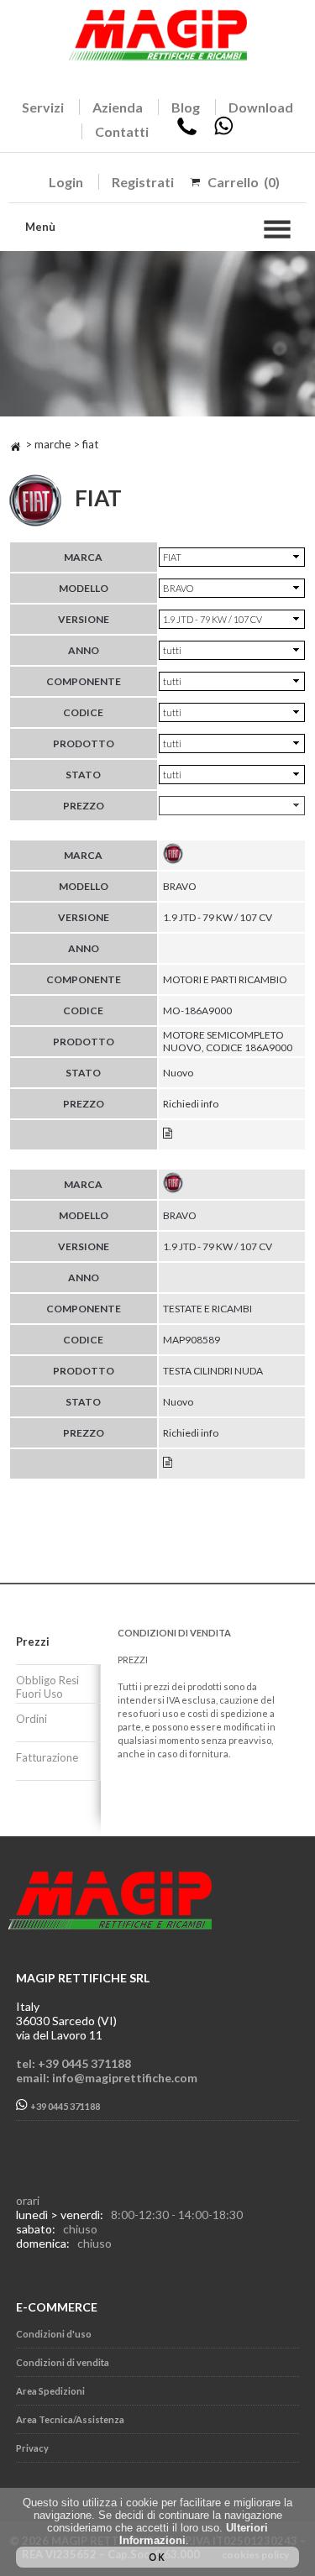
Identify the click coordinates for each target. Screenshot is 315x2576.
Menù (40, 227)
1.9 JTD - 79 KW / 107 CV (218, 917)
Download (261, 107)
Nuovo (178, 1073)
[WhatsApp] (223, 131)
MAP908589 (192, 1340)
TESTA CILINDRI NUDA (213, 1371)
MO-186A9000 (197, 1011)
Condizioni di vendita (63, 2362)
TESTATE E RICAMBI (207, 1309)
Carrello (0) (244, 182)
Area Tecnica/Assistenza (70, 2419)
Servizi (43, 107)
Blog (186, 107)
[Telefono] (187, 131)
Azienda (118, 107)
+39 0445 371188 (64, 2106)
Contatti (122, 131)
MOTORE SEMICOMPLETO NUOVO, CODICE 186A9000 (228, 1041)
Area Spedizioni (50, 2391)
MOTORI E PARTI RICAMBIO (225, 979)
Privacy (32, 2448)
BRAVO (180, 886)
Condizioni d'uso (54, 2334)
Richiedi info (191, 1104)
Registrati (143, 182)
